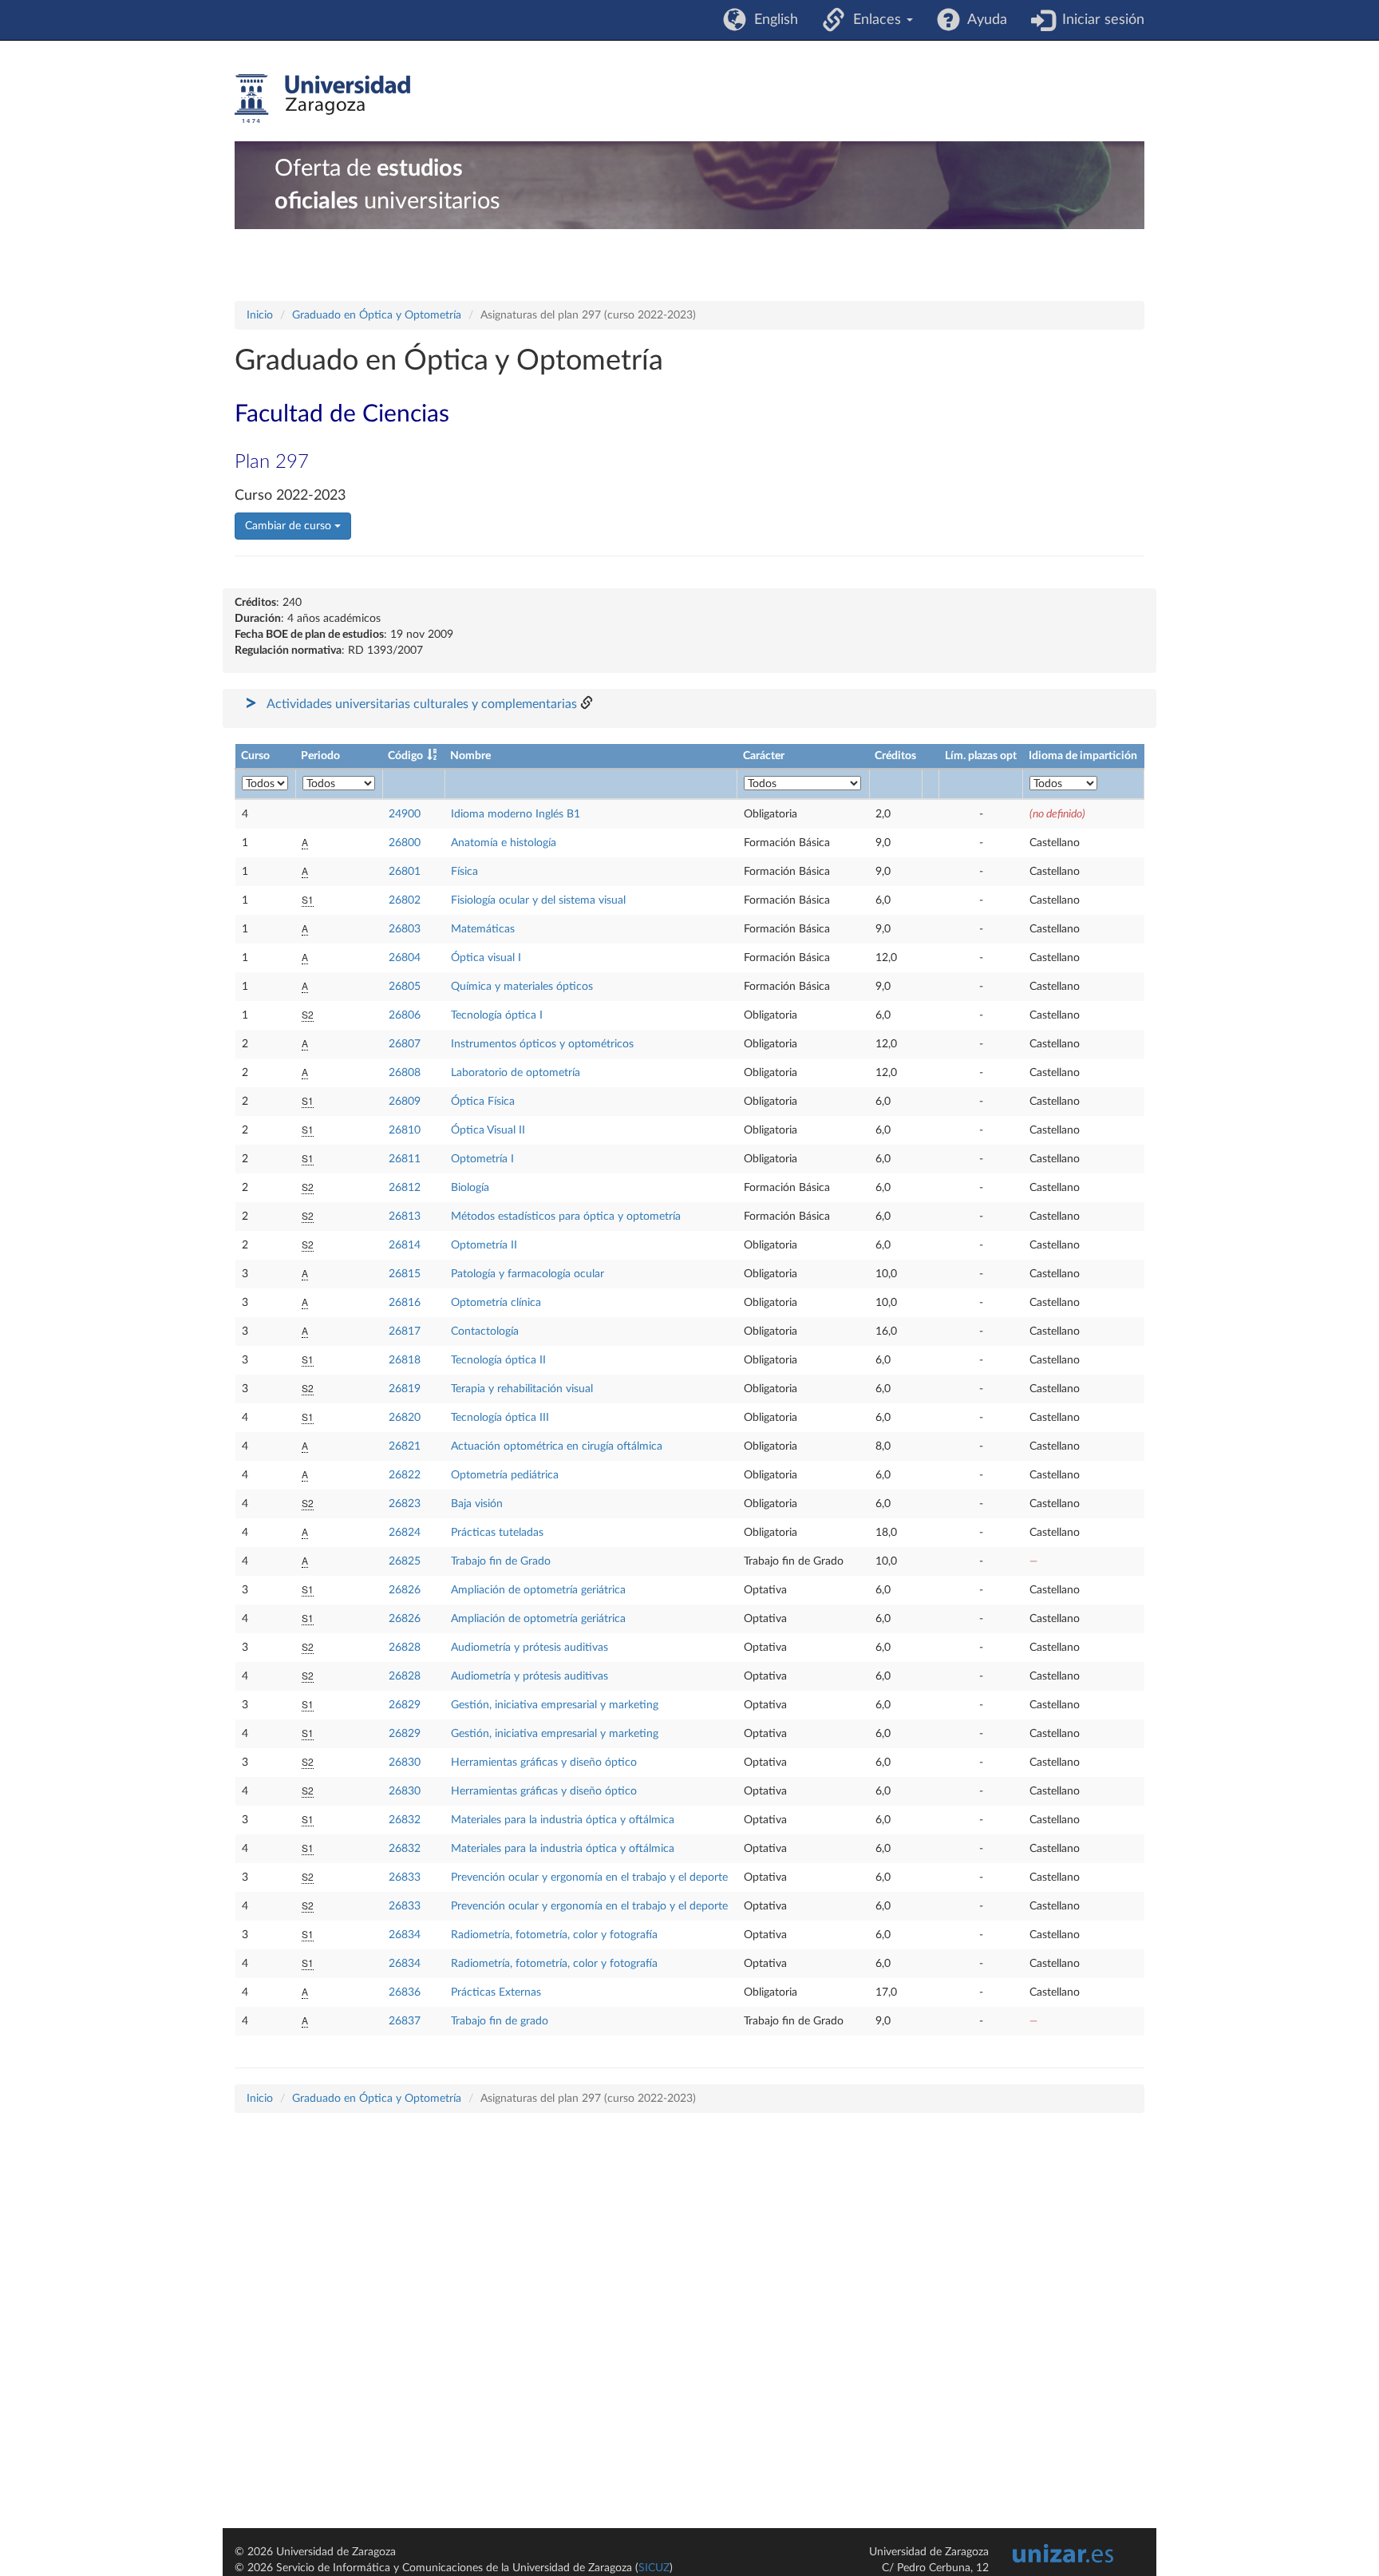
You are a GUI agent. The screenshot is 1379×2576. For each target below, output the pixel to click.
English (772, 20)
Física (464, 872)
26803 (405, 929)
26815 (405, 1274)
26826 (405, 1590)
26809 (405, 1102)
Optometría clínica (496, 1303)
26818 (405, 1360)
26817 (405, 1332)
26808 (405, 1073)
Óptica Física (483, 1102)
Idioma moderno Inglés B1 (516, 814)
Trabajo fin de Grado (501, 1561)
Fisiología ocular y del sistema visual (538, 900)
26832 (405, 1820)
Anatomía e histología (504, 843)
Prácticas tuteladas (497, 1533)
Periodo (320, 756)
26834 (405, 1935)
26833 (405, 1878)
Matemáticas (483, 929)
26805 (405, 987)
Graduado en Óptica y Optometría (377, 315)
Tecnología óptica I (497, 1015)
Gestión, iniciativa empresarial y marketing (555, 1705)
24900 (405, 814)
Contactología (485, 1332)
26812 (405, 1188)
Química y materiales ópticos (522, 987)
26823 (405, 1504)
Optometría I (482, 1159)
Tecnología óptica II (498, 1360)
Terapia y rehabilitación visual (522, 1389)
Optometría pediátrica (505, 1475)
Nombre (470, 756)
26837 (405, 2021)
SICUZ (654, 2568)
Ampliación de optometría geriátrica (538, 1590)
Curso (255, 756)
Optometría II (484, 1245)
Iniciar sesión (1099, 20)
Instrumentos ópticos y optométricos (542, 1044)
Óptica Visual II (488, 1130)
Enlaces (875, 20)
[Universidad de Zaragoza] (322, 99)
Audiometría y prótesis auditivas (529, 1648)
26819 (405, 1389)
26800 (405, 843)
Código (405, 756)
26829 (405, 1705)
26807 (405, 1044)
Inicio (260, 315)
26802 (405, 900)
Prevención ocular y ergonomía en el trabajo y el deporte (589, 1878)
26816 (405, 1303)
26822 (405, 1475)
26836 (405, 1992)
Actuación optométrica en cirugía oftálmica (557, 1446)
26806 (405, 1015)
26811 (405, 1159)
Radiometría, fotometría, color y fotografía (554, 1935)
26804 (405, 958)
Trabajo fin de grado (500, 2021)
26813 (405, 1217)
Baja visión (477, 1504)
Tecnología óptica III (500, 1418)
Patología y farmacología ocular (527, 1274)
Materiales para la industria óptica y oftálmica (563, 1820)
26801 (405, 872)
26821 (405, 1446)
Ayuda (984, 20)
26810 (405, 1130)
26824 (405, 1533)
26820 (405, 1418)
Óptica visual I (486, 958)
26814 (405, 1245)
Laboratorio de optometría (516, 1073)
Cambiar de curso (290, 526)
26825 (405, 1561)
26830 (405, 1763)
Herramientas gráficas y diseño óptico (544, 1763)
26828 (405, 1648)
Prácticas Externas (496, 1992)
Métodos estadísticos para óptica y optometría (566, 1217)
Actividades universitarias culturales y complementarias (422, 704)
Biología (470, 1188)
